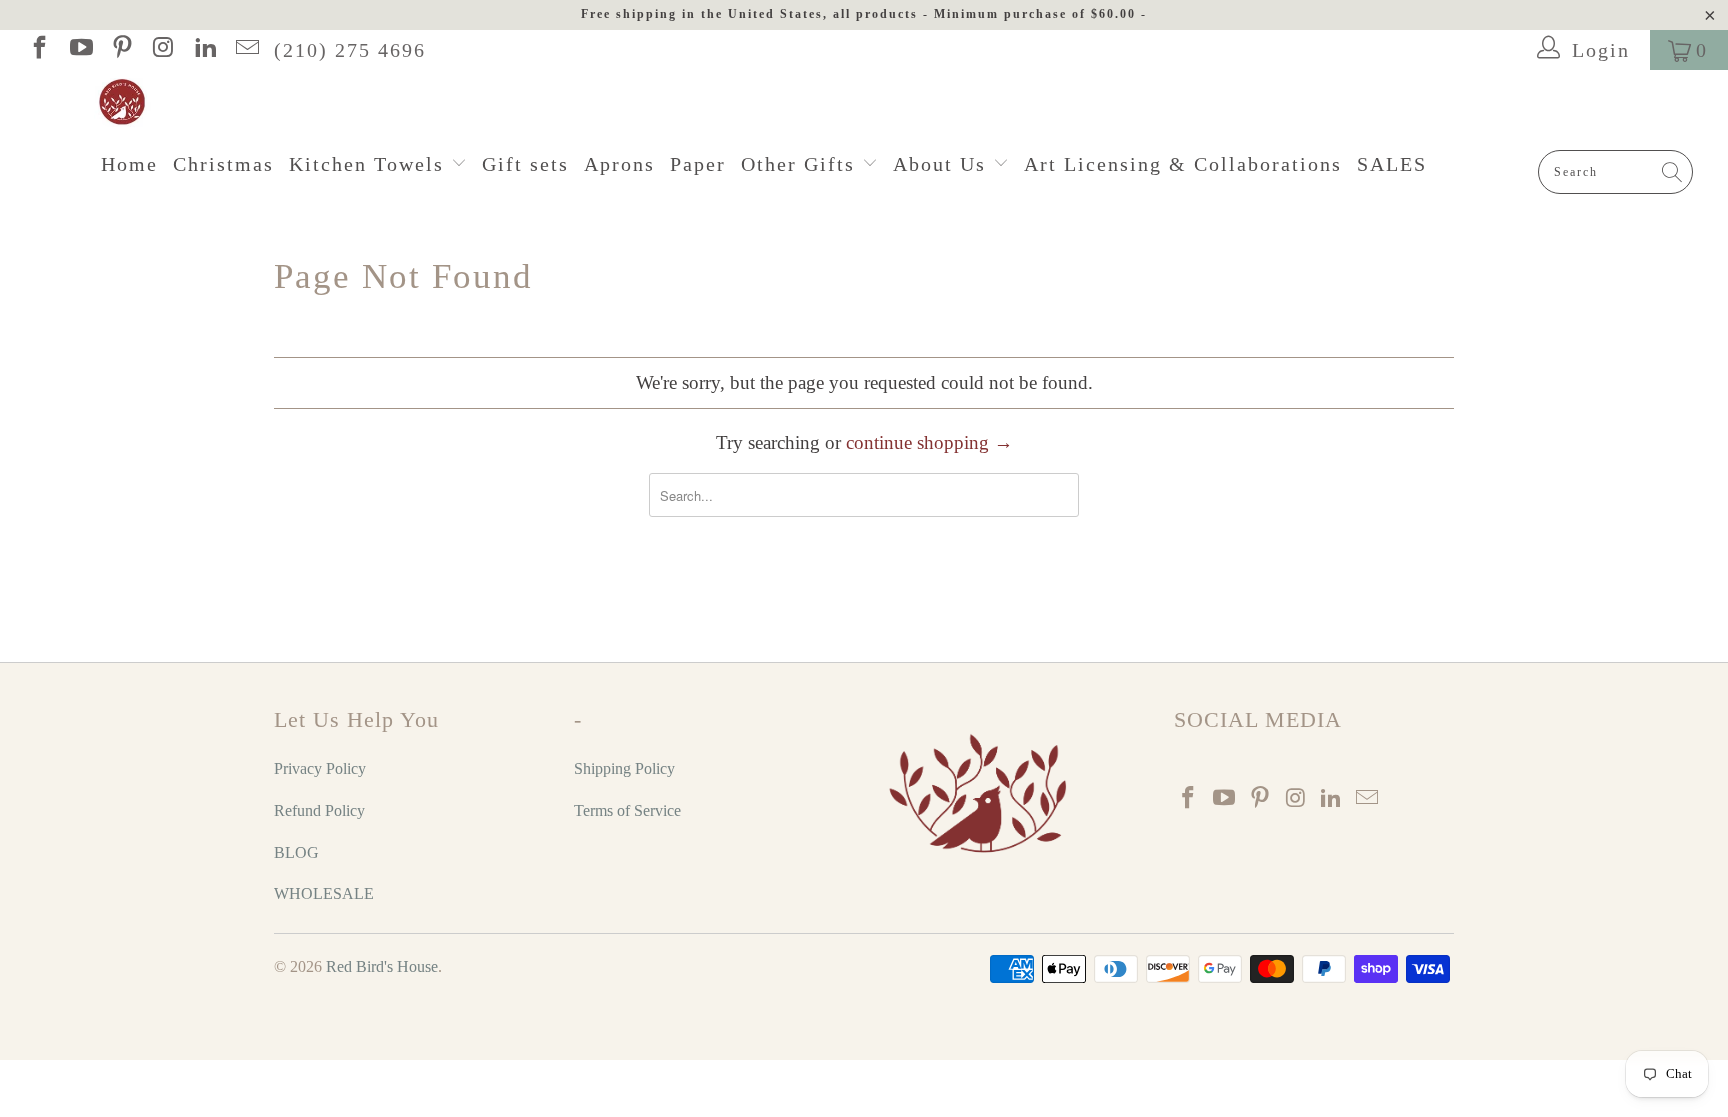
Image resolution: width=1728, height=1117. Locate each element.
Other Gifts (801, 164)
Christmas (223, 164)
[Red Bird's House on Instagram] (162, 50)
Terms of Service (627, 810)
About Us (943, 164)
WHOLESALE (324, 893)
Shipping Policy (624, 768)
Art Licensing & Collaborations (1183, 164)
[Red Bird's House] (874, 103)
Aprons (619, 164)
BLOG (296, 852)
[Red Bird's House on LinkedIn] (204, 50)
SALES (1392, 164)
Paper (698, 164)
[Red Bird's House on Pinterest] (121, 50)
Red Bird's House (382, 966)
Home (129, 164)
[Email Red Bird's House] (245, 50)
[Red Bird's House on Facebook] (38, 50)
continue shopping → (929, 442)
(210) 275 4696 (350, 50)
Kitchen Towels (370, 164)
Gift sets (525, 164)
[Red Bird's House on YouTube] (79, 50)
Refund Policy (319, 810)
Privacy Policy (320, 768)
